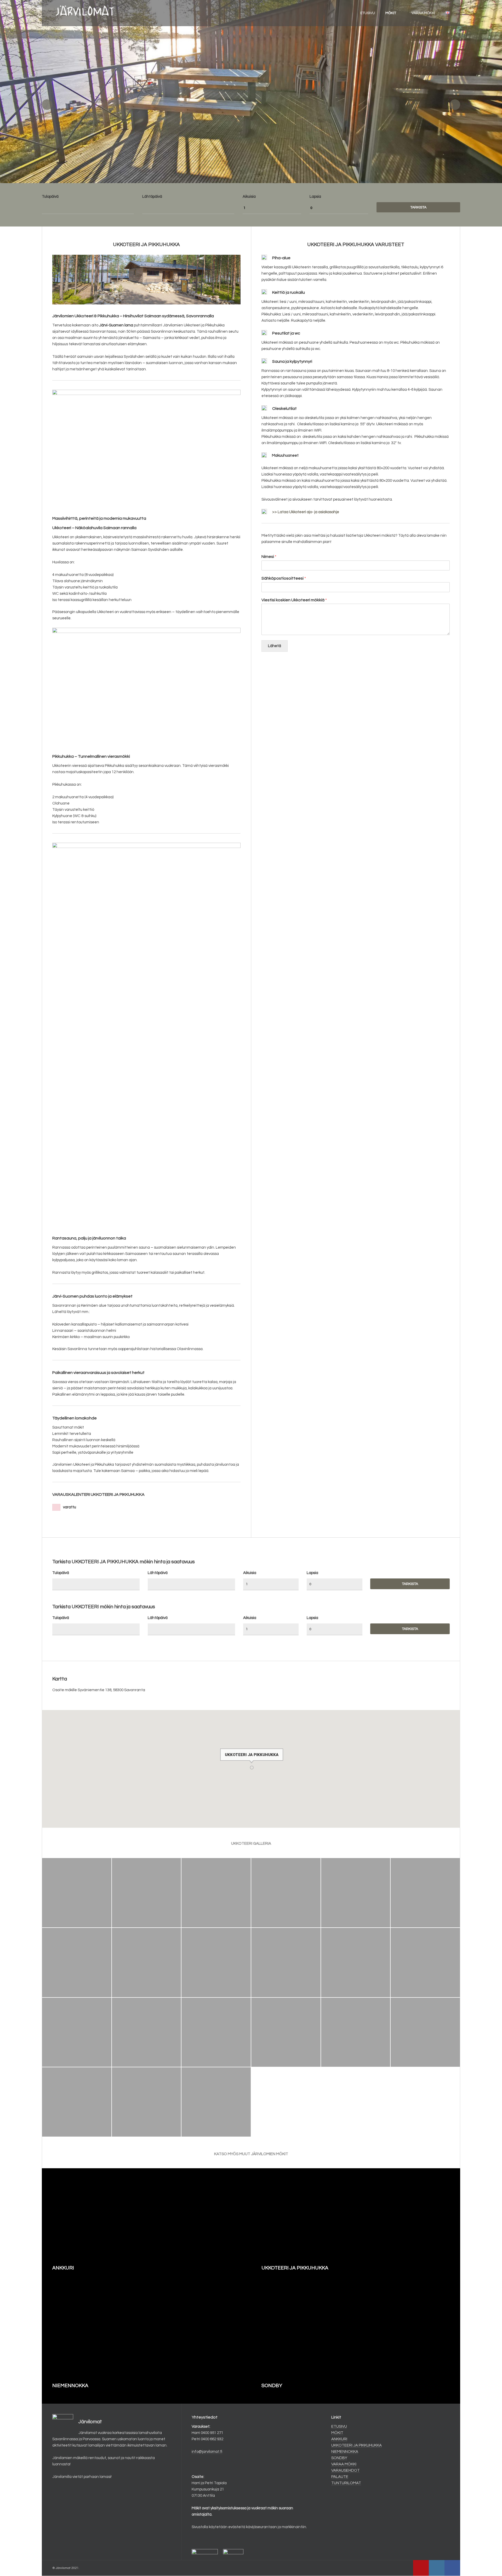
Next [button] (455, 105)
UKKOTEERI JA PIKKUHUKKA (356, 2445)
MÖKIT (391, 13)
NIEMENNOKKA (345, 2452)
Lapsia (315, 197)
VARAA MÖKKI (423, 13)
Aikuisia (249, 197)
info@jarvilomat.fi (207, 2452)
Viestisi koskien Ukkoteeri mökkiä (294, 600)
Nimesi (269, 557)
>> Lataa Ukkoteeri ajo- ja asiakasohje (306, 512)
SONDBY (339, 2458)
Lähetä (275, 646)
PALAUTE (340, 2477)
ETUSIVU (368, 13)
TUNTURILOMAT (346, 2483)
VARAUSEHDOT (346, 2470)
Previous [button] (47, 105)
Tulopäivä (50, 197)
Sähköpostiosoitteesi (284, 578)
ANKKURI (339, 2439)
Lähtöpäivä (152, 197)
